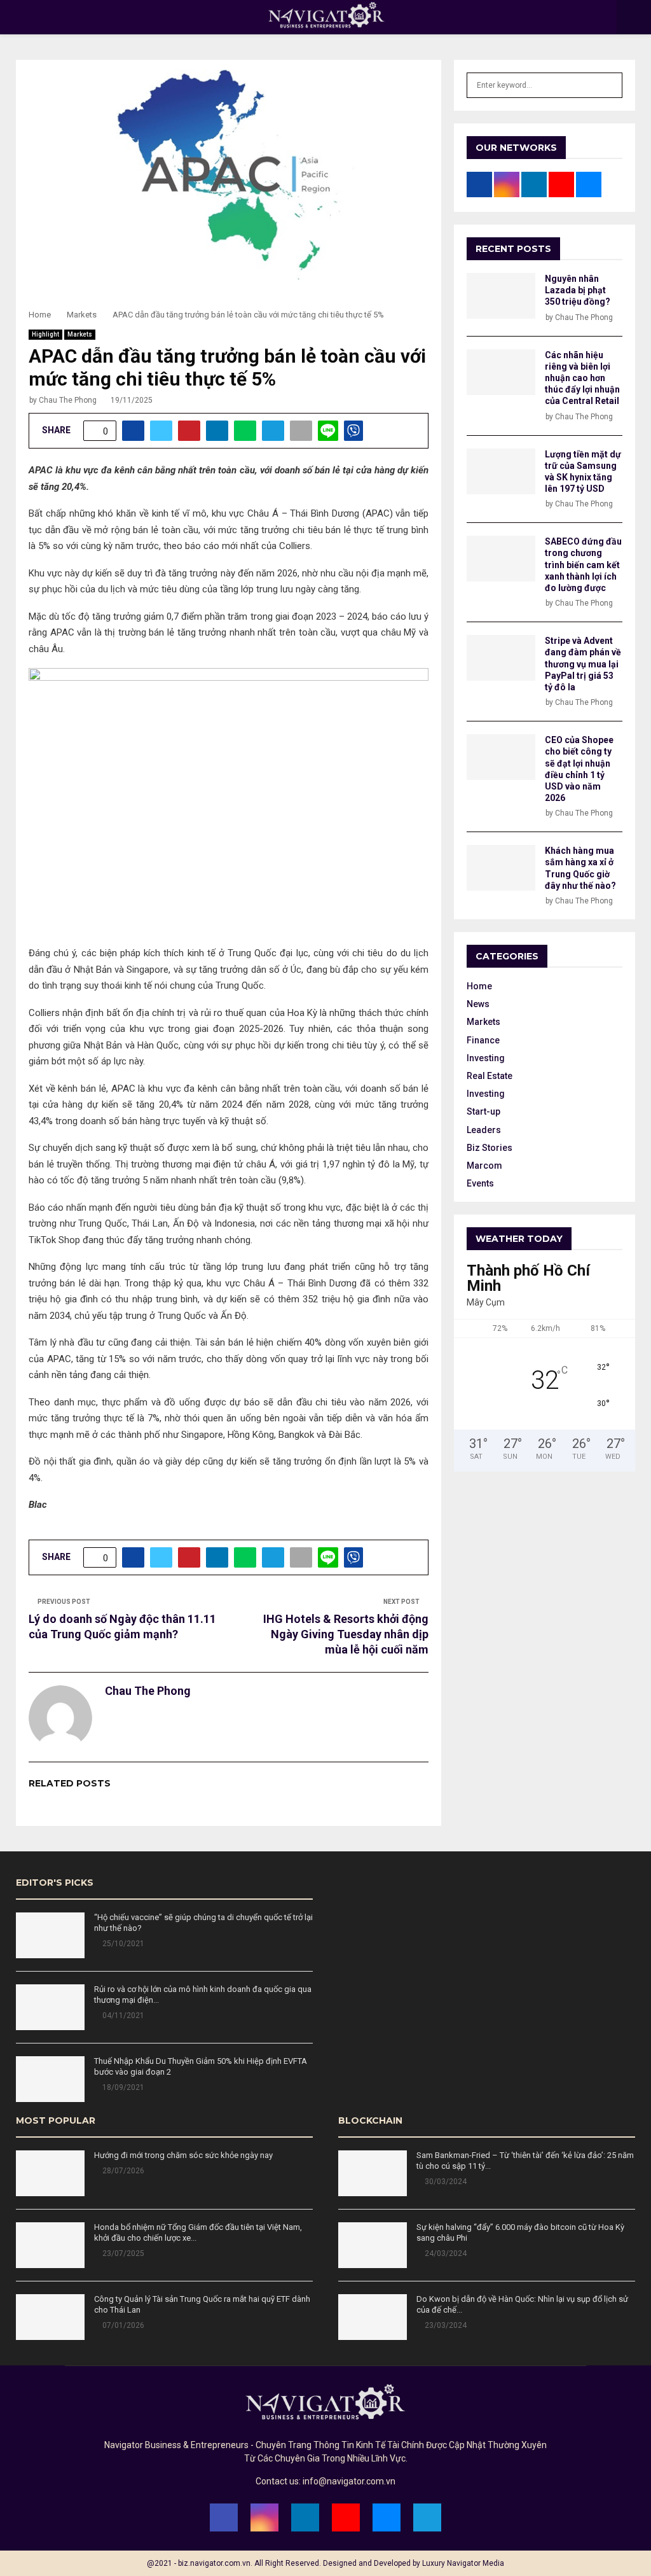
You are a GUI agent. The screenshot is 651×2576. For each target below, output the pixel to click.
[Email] (387, 2517)
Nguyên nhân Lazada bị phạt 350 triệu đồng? (578, 290)
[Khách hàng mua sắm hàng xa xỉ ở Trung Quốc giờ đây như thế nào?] (501, 868)
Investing (486, 1058)
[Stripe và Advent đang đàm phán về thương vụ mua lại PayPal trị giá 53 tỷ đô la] (501, 658)
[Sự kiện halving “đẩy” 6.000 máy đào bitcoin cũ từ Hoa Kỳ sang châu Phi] (373, 2245)
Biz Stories (490, 1148)
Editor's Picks (55, 1883)
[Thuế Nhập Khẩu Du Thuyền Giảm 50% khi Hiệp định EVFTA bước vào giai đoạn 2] (50, 2079)
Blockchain (370, 2120)
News (478, 1004)
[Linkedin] (305, 2517)
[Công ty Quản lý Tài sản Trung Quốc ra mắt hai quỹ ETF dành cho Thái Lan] (50, 2317)
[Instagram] (264, 2517)
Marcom (484, 1166)
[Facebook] (224, 2517)
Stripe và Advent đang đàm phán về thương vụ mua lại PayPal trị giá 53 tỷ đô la (583, 664)
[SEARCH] (609, 85)
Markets (80, 334)
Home (479, 986)
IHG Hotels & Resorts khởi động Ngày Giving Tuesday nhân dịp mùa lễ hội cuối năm (346, 1634)
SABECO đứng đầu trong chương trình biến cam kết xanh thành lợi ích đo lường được (583, 565)
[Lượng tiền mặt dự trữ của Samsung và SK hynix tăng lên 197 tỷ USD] (501, 471)
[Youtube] (346, 2517)
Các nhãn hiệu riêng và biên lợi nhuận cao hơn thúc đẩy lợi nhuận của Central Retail (582, 378)
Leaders (484, 1130)
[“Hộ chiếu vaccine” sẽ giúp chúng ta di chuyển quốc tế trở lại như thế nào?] (50, 1935)
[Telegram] (427, 2517)
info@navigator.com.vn (349, 2481)
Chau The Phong (68, 400)
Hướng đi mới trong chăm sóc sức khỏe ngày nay (183, 2155)
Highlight (45, 334)
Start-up (483, 1111)
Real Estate (490, 1076)
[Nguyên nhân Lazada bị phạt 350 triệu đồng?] (501, 296)
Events (480, 1183)
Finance (483, 1040)
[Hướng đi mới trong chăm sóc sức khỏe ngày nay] (50, 2173)
